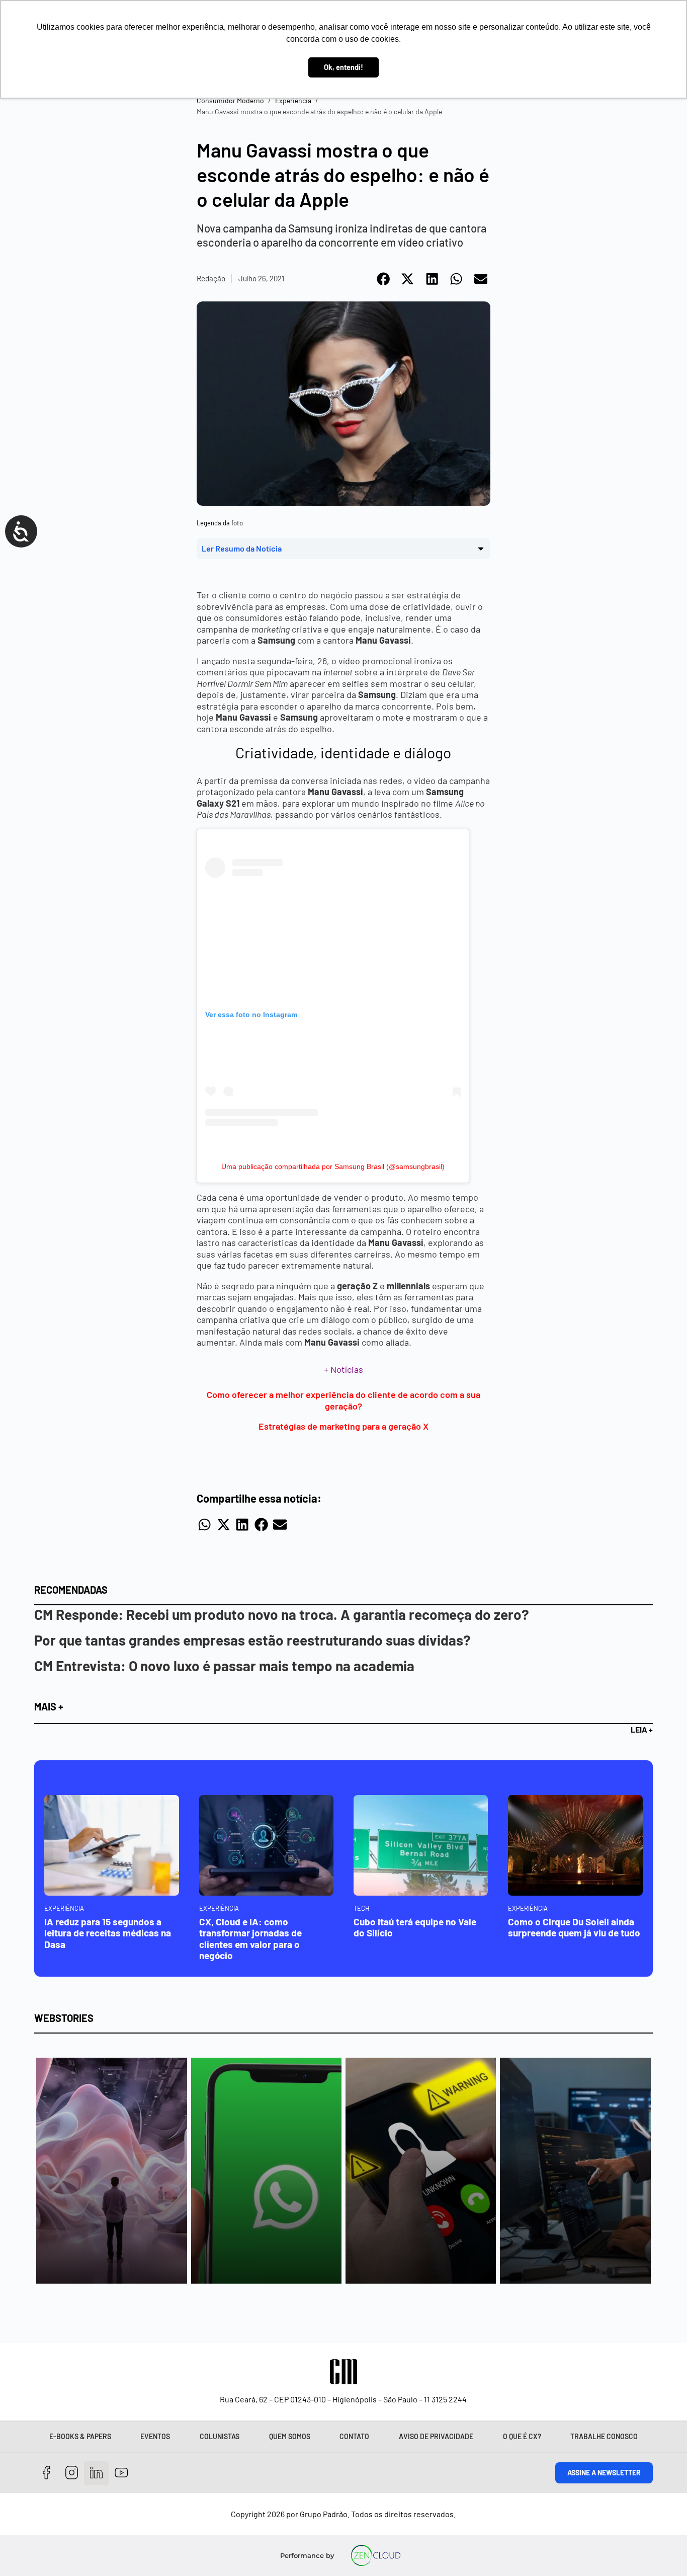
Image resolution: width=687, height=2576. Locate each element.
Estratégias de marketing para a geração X (343, 1426)
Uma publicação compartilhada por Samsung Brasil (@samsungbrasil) (333, 1166)
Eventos (155, 2436)
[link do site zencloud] (375, 2555)
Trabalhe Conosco (604, 2436)
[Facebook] (47, 2473)
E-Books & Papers (80, 2436)
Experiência (293, 100)
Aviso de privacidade (436, 2436)
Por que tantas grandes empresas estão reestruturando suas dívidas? (252, 1640)
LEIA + (642, 1729)
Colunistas (220, 2436)
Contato (354, 2436)
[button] (384, 279)
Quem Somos (290, 2436)
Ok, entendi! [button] (343, 67)
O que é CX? (522, 2436)
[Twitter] (96, 2473)
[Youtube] (121, 2473)
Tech (362, 1908)
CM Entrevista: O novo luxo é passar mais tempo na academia (224, 1666)
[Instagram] (72, 2473)
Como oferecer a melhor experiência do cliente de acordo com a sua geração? (343, 1400)
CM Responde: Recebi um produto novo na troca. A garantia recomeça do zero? (282, 1614)
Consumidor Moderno (230, 100)
